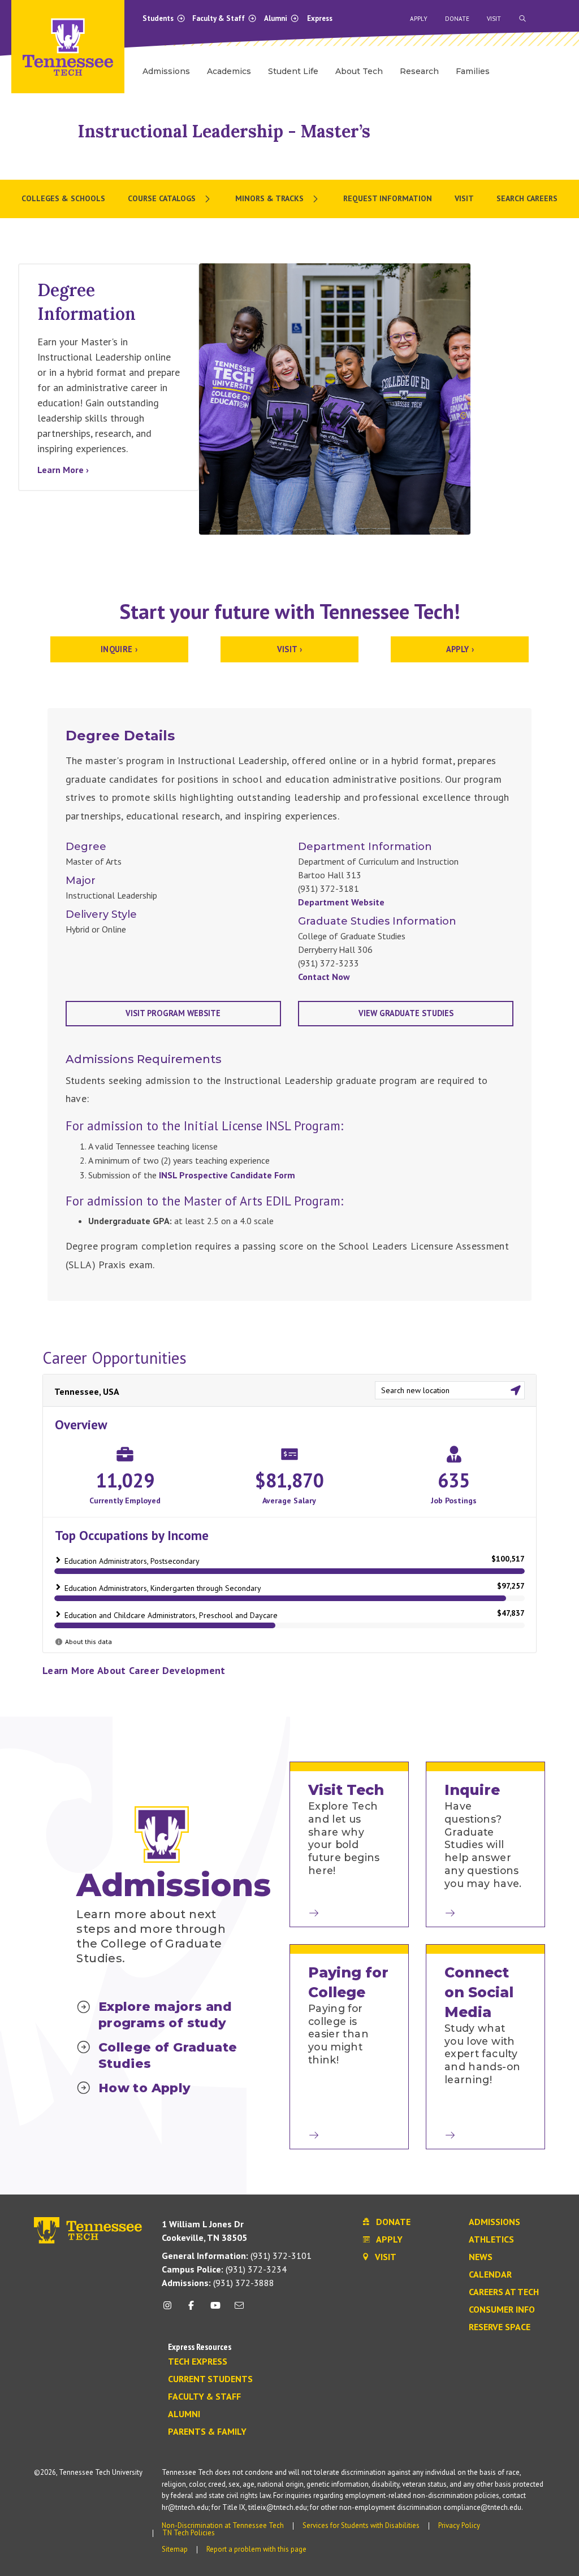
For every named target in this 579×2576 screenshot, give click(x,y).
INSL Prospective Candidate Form (227, 1175)
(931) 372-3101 (237, 2256)
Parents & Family (207, 2432)
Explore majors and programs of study (165, 2015)
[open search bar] (522, 19)
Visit (494, 19)
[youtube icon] (215, 2310)
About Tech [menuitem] (359, 71)
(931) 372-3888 (218, 2283)
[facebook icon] (191, 2310)
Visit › (290, 649)
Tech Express (198, 2362)
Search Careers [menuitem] (527, 198)
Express (320, 18)
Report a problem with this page (256, 2549)
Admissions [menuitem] (166, 71)
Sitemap (175, 2549)
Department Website (341, 902)
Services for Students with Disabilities (361, 2525)
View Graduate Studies (406, 1013)
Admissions (494, 2222)
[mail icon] (239, 2310)
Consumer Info (502, 2310)
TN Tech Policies (189, 2533)
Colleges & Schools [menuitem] (63, 198)
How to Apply (145, 2088)
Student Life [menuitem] (293, 71)
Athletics (491, 2240)
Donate (457, 19)
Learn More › (63, 470)
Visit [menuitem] (464, 198)
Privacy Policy (459, 2525)
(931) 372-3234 (224, 2269)
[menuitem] (170, 199)
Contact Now (324, 977)
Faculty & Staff (219, 18)
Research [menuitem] (419, 71)
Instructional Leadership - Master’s (224, 131)
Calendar (490, 2275)
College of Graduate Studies (168, 2055)
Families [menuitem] (473, 71)
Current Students (210, 2379)
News (481, 2257)
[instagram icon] (170, 2310)
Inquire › (119, 649)
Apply (419, 19)
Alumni (276, 18)
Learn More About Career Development (134, 1670)
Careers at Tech (504, 2292)
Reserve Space (500, 2327)
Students (159, 18)
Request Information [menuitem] (388, 198)
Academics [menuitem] (229, 71)
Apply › (460, 649)
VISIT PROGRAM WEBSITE (173, 1013)
